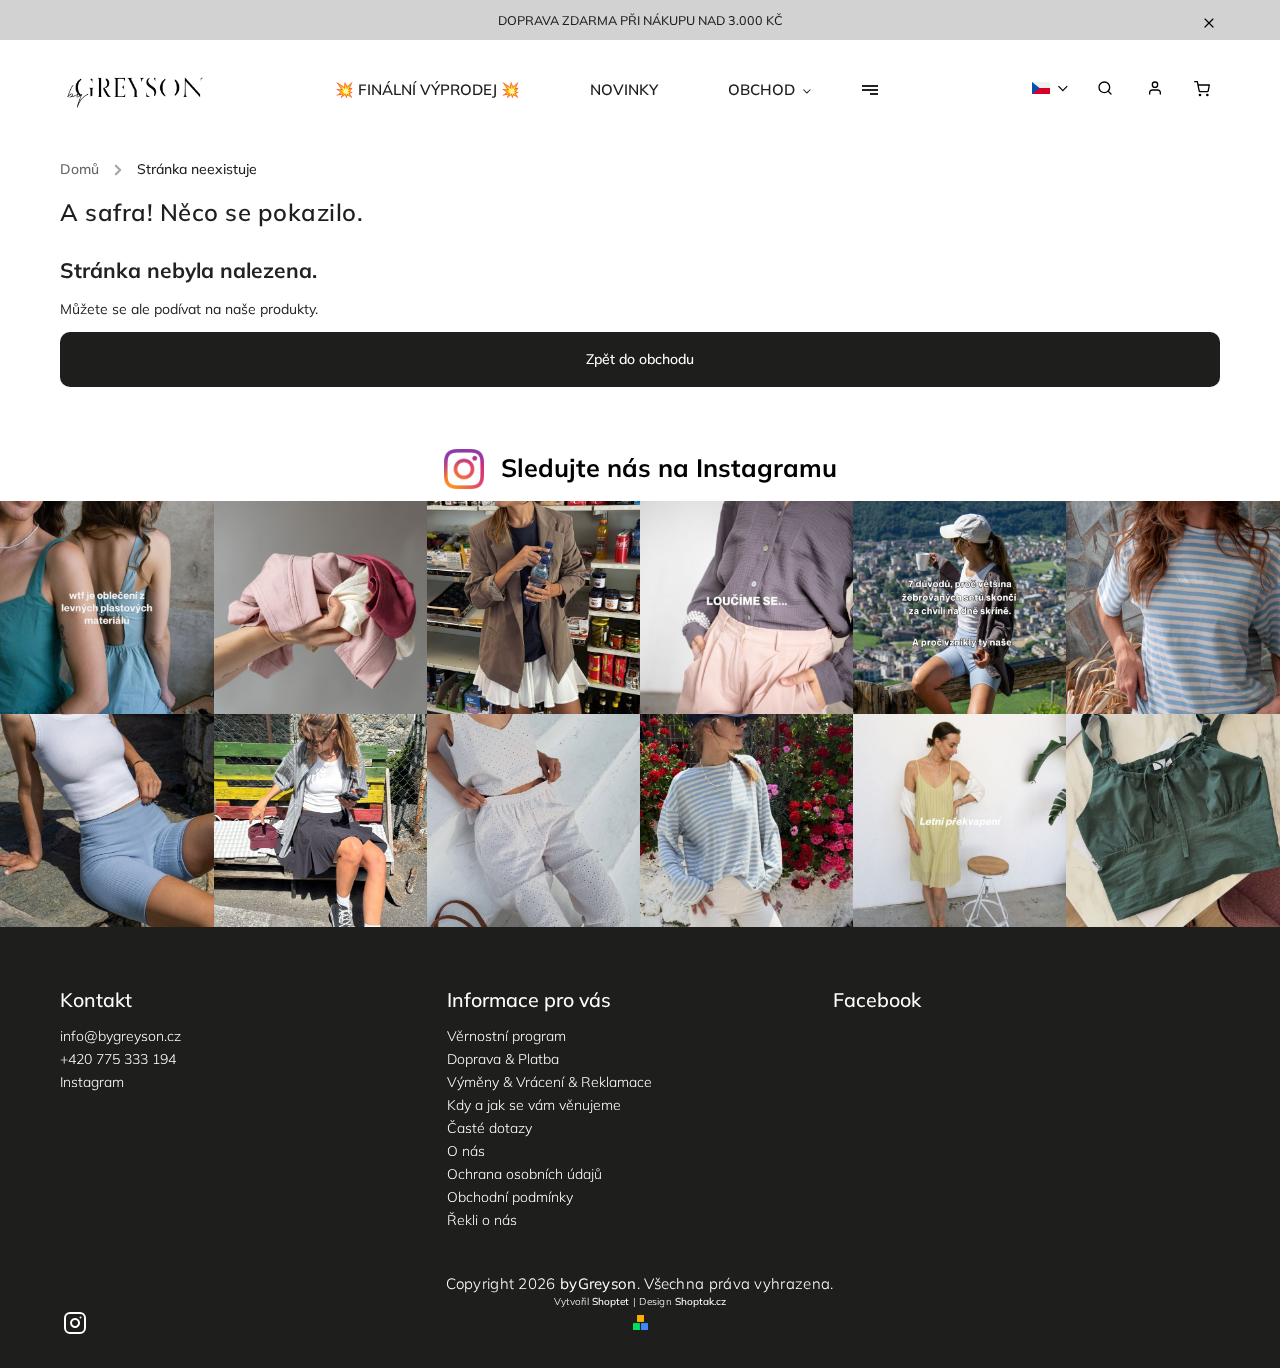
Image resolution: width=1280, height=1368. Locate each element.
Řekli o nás (482, 1220)
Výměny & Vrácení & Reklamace (549, 1082)
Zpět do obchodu (640, 359)
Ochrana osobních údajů (524, 1174)
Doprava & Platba (503, 1059)
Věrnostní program (506, 1036)
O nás (466, 1151)
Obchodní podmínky (510, 1197)
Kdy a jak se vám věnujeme (534, 1105)
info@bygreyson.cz (120, 1036)
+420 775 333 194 (118, 1059)
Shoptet (610, 1301)
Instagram (92, 1082)
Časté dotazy (489, 1128)
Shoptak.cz (700, 1301)
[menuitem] (445, 90)
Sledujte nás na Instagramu (669, 467)
